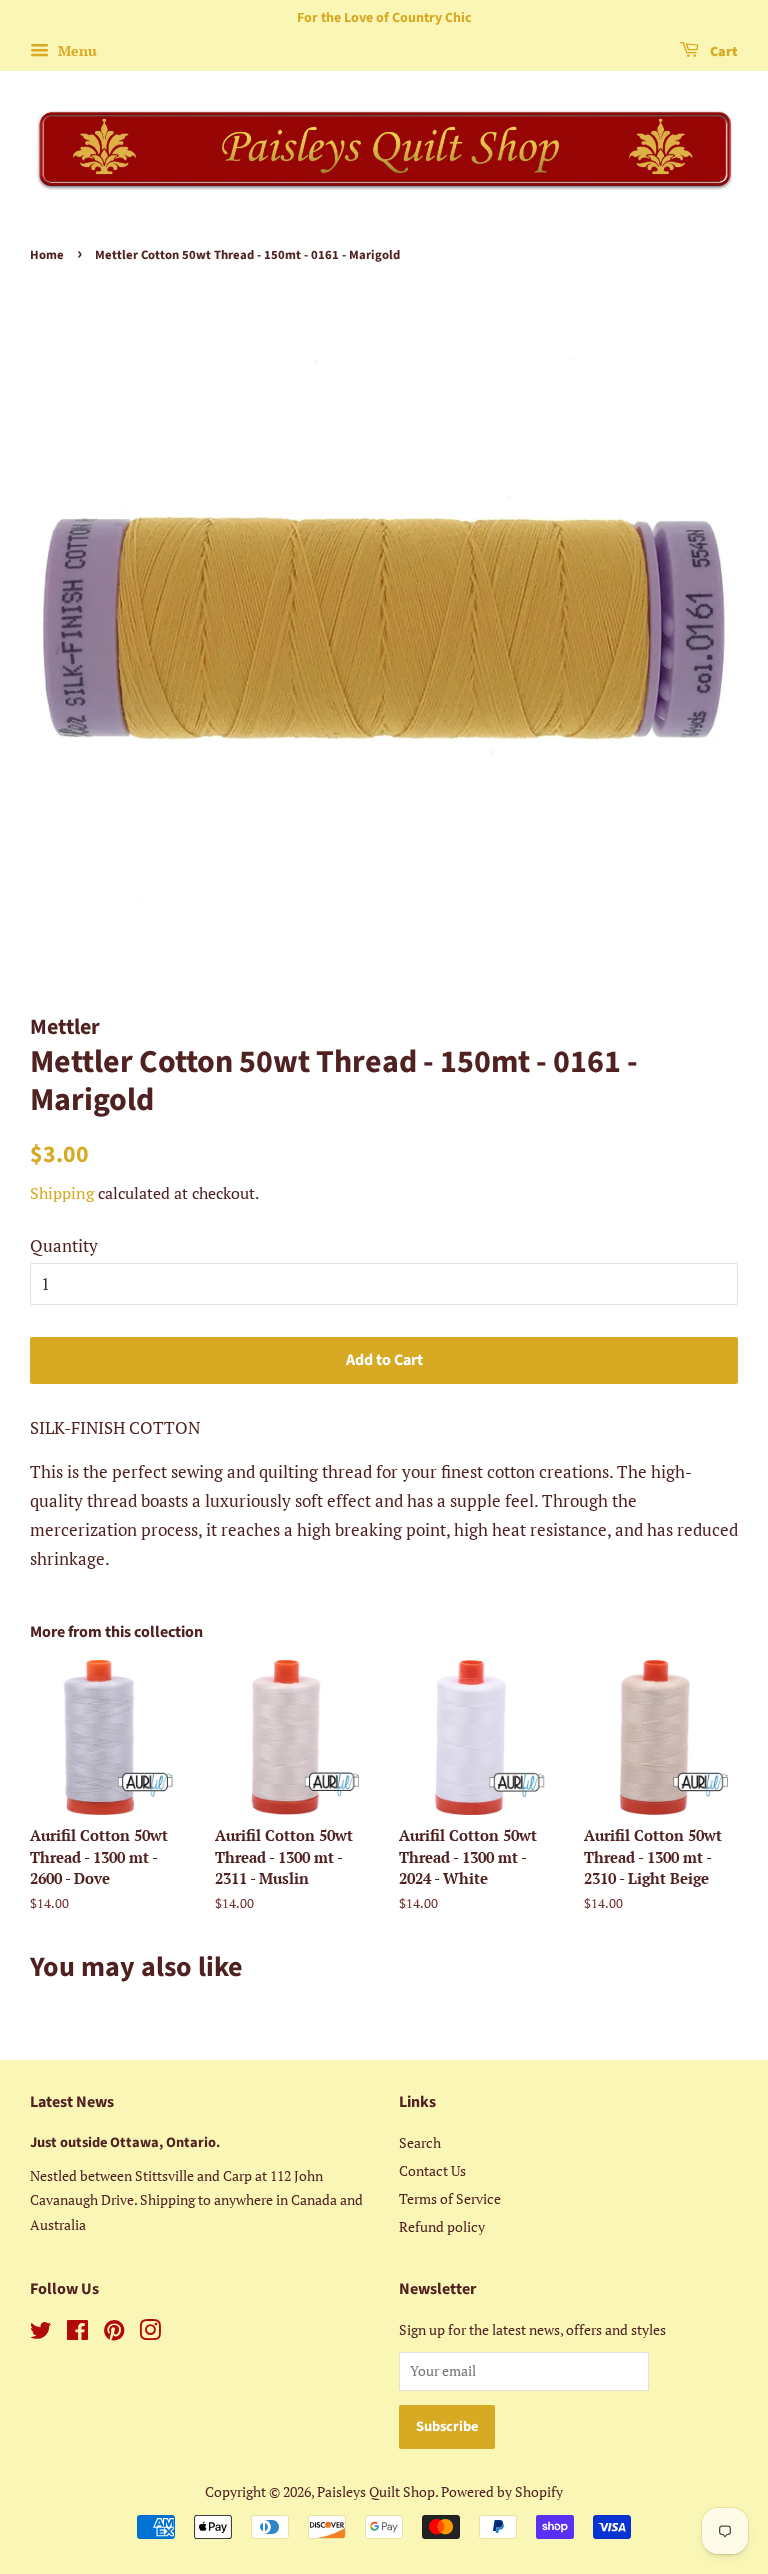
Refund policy (442, 2226)
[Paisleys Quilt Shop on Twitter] (41, 2333)
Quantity (64, 1245)
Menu (75, 50)
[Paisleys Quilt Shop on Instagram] (150, 2333)
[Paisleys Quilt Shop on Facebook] (77, 2333)
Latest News (72, 2102)
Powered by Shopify (502, 2491)
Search (420, 2142)
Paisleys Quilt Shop (376, 2491)
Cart (722, 52)
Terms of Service (450, 2198)
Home (47, 255)
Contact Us (432, 2170)
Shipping (62, 1193)
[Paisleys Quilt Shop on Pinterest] (114, 2333)
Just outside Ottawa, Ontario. (125, 2142)
